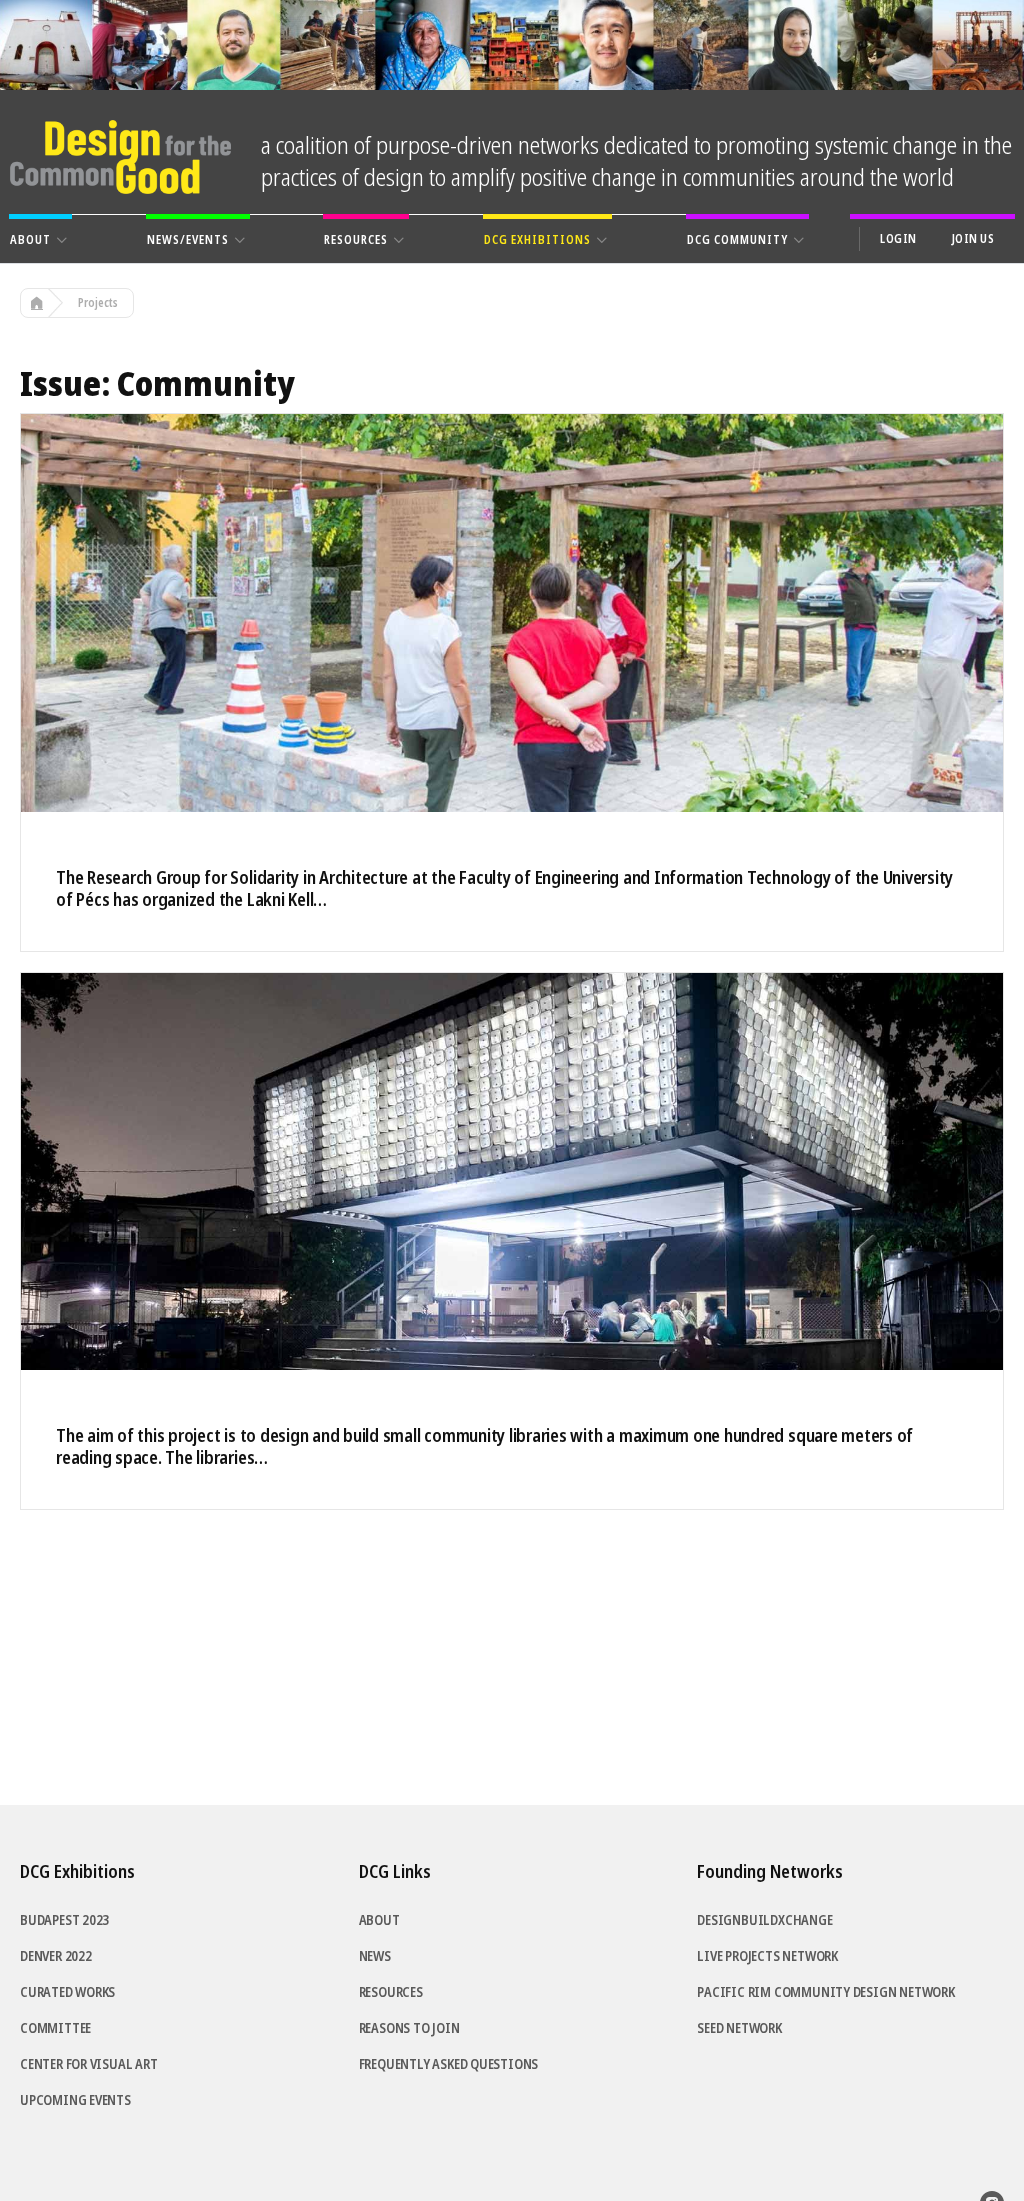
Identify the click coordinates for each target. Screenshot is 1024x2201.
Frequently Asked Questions (449, 2064)
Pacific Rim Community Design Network (825, 1992)
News (375, 1956)
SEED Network (739, 2028)
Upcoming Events (75, 2100)
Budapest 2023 (64, 1920)
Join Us (973, 239)
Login (898, 239)
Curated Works (67, 1992)
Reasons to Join (409, 2028)
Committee (55, 2028)
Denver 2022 (56, 1956)
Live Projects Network (767, 1956)
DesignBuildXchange (764, 1920)
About (379, 1920)
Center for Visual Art (89, 2064)
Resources (391, 1992)
